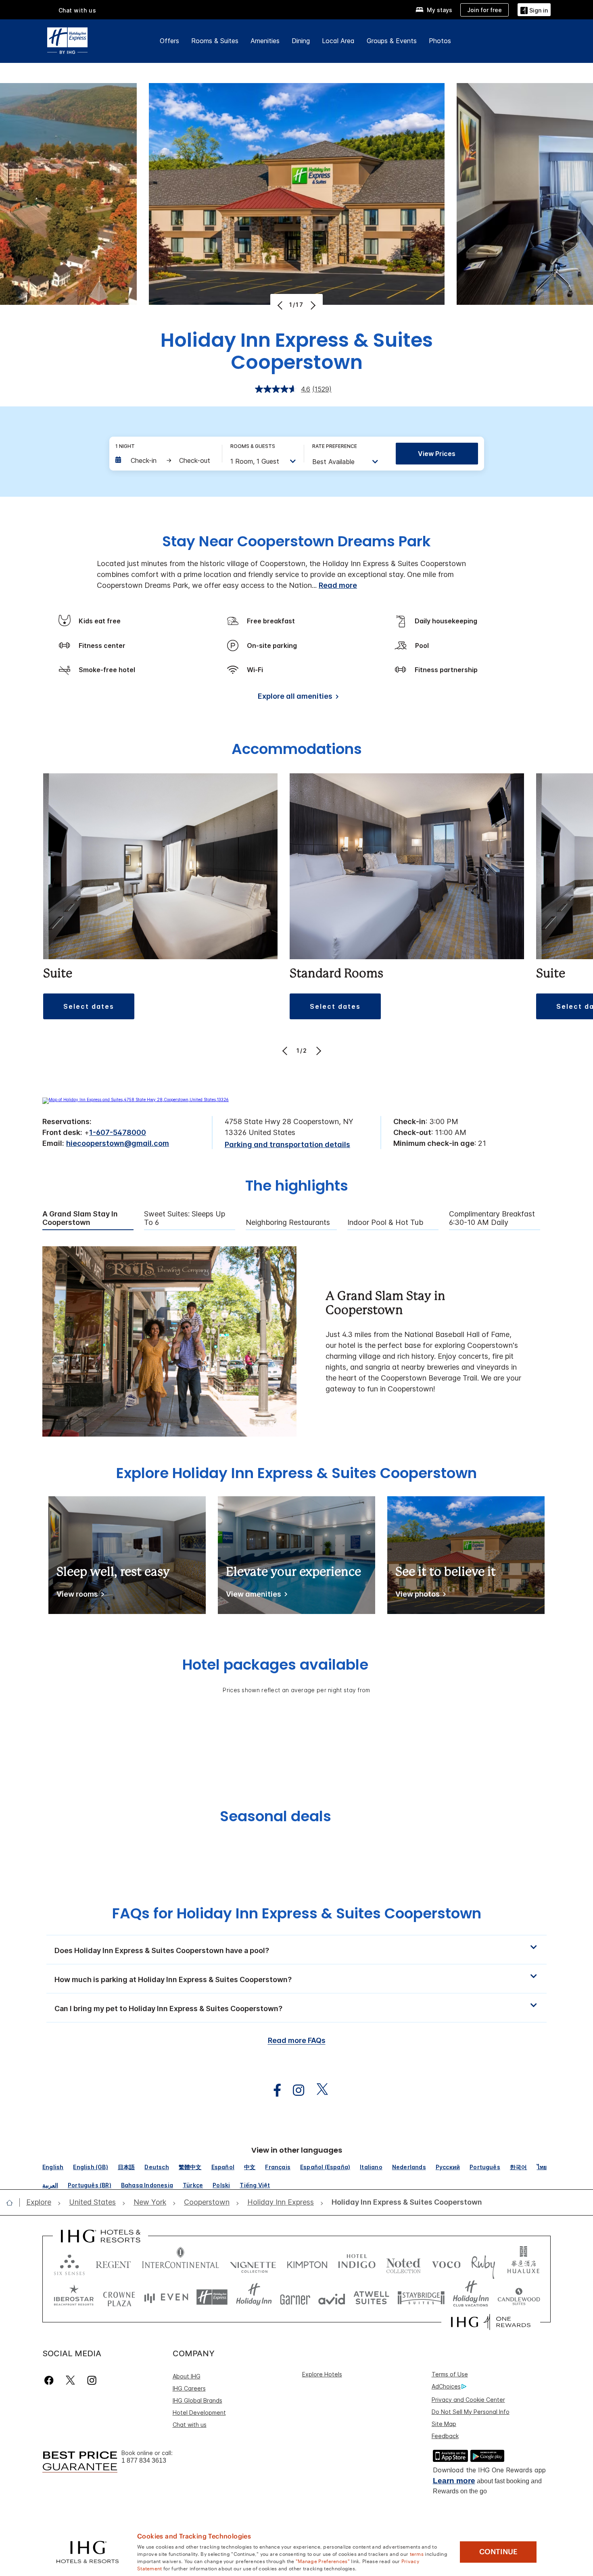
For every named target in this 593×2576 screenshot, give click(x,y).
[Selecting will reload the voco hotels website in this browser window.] (446, 2263)
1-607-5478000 (118, 1132)
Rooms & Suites (215, 41)
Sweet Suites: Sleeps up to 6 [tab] (185, 1218)
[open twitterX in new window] (318, 2090)
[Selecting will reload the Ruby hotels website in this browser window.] (483, 2263)
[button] (534, 9)
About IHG (187, 2376)
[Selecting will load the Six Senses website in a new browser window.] (69, 2263)
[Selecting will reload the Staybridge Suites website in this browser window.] (421, 2297)
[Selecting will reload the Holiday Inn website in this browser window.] (254, 2297)
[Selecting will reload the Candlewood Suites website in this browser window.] (519, 2297)
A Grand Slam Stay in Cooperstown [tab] (80, 1218)
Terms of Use (450, 2374)
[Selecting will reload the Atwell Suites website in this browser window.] (371, 2297)
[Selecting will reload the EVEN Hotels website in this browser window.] (166, 2297)
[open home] (13, 2203)
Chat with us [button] (77, 10)
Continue (498, 2552)
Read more (338, 585)
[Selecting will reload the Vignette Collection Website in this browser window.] (253, 2263)
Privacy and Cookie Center (468, 2400)
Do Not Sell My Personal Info (471, 2412)
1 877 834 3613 (144, 2460)
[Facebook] (51, 2380)
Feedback (445, 2436)
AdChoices (446, 2386)
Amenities (265, 41)
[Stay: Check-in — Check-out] (165, 460)
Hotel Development (199, 2413)
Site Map (444, 2424)
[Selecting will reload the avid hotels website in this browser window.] (332, 2297)
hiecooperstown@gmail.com (118, 1143)
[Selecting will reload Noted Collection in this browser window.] (403, 2263)
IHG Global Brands (197, 2400)
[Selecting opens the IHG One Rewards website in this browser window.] (491, 2322)
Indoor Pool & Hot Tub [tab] (385, 1222)
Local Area (338, 41)
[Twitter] (70, 2380)
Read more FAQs (297, 2040)
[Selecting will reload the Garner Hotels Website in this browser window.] (295, 2297)
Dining (301, 41)
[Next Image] (312, 305)
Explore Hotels (322, 2374)
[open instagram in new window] (294, 2090)
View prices (437, 454)
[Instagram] (92, 2380)
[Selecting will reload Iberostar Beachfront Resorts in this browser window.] (74, 2297)
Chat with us (190, 2425)
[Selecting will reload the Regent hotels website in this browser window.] (113, 2263)
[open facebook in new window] (273, 2090)
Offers (169, 41)
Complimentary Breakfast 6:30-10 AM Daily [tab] (492, 1218)
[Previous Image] (281, 305)
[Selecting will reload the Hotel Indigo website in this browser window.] (357, 2263)
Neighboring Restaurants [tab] (288, 1222)
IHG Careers (189, 2388)
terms (417, 2553)
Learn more (454, 2481)
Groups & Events (392, 41)
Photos (440, 41)
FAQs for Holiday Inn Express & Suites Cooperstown (297, 1913)
